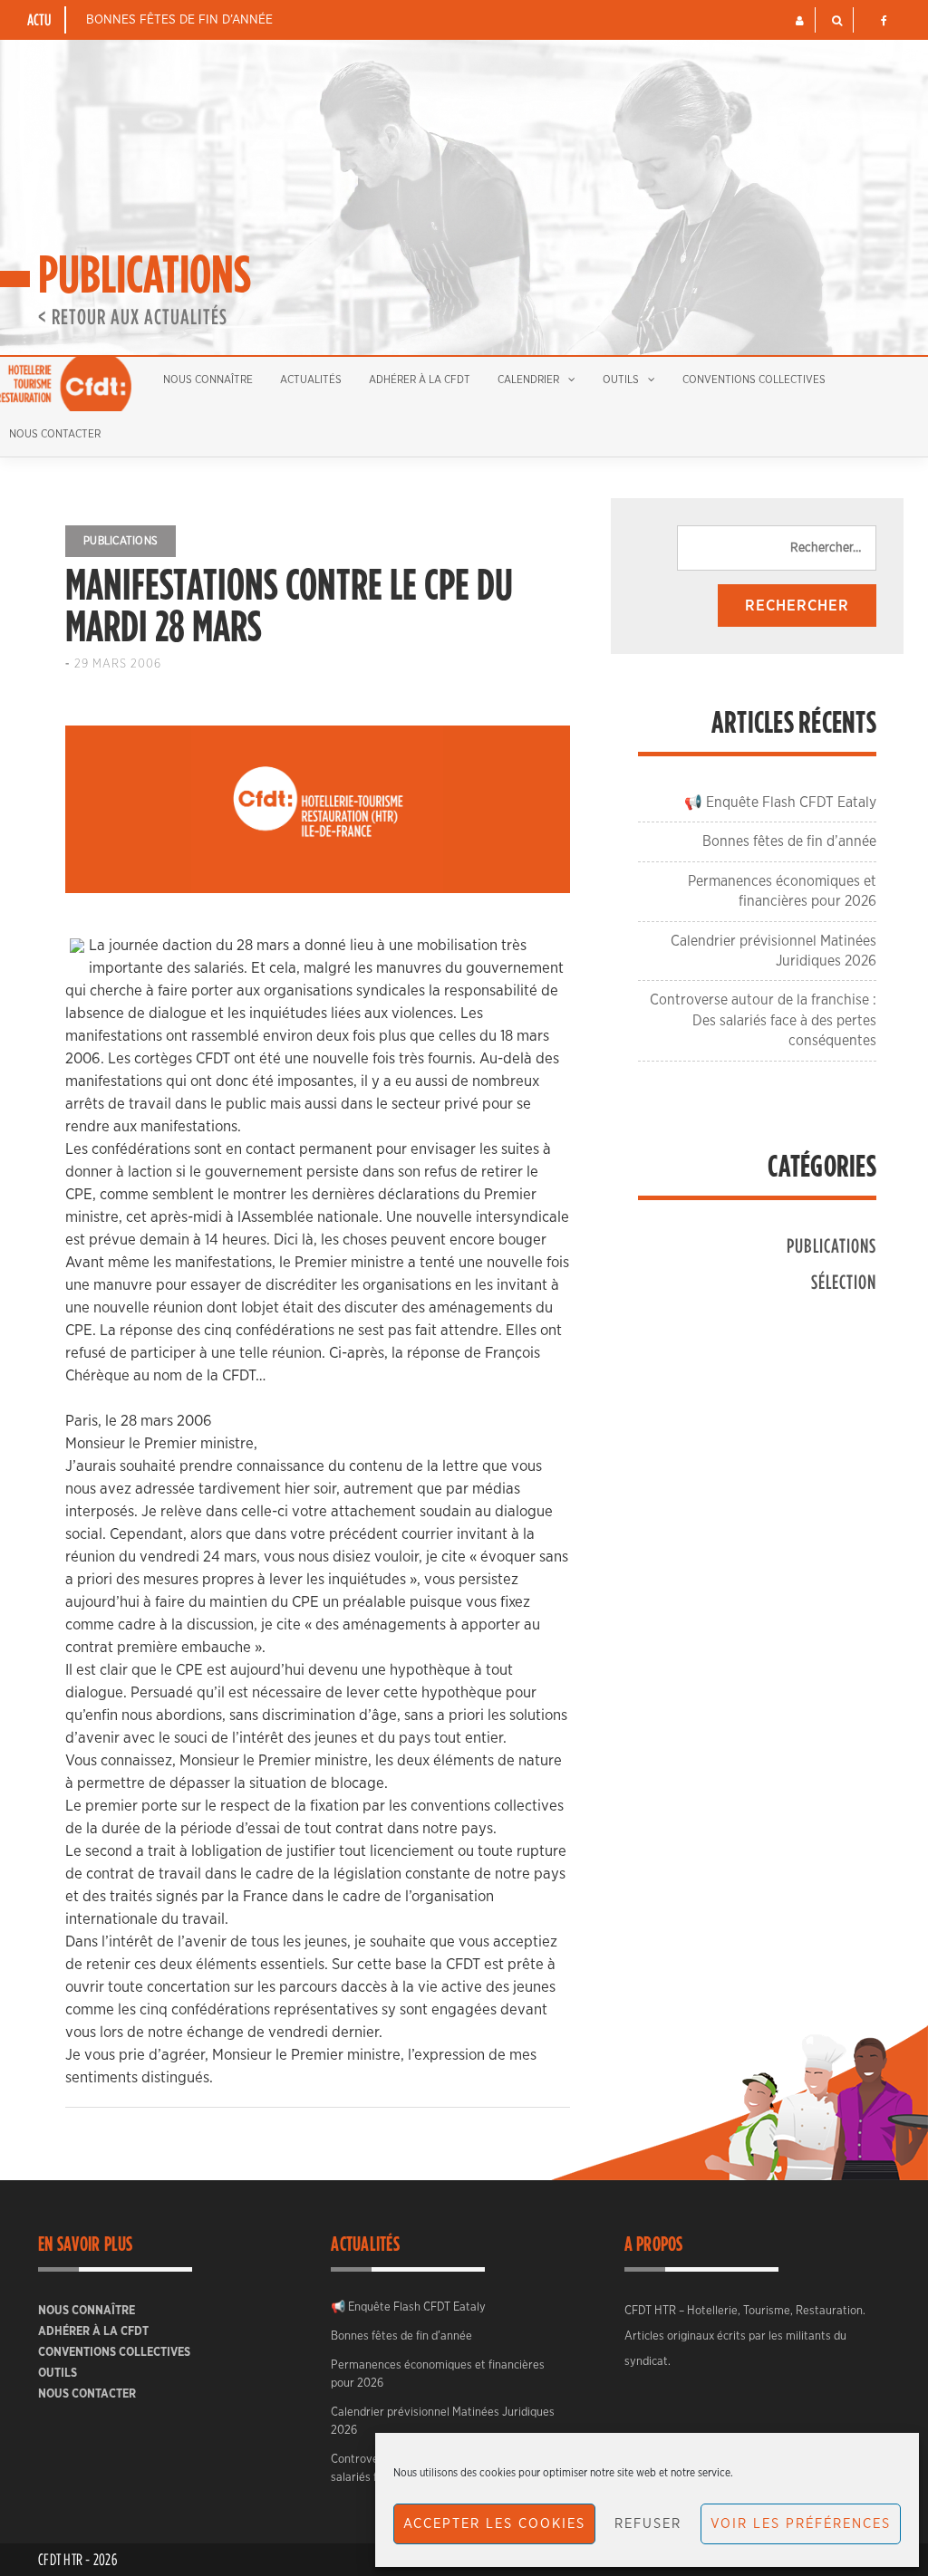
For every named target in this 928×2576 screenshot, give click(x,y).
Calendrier (528, 380)
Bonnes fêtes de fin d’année (179, 20)
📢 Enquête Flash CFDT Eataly (780, 803)
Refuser (648, 2524)
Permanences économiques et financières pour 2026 (438, 2374)
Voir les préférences (801, 2524)
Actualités (311, 380)
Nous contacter (87, 2394)
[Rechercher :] (777, 548)
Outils (621, 380)
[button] (800, 21)
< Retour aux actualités (133, 316)
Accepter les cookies (494, 2524)
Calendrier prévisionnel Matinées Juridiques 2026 (443, 2422)
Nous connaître (208, 380)
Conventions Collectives (754, 380)
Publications (121, 541)
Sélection (844, 1281)
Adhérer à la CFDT (420, 380)
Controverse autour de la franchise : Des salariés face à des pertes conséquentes (763, 1020)
